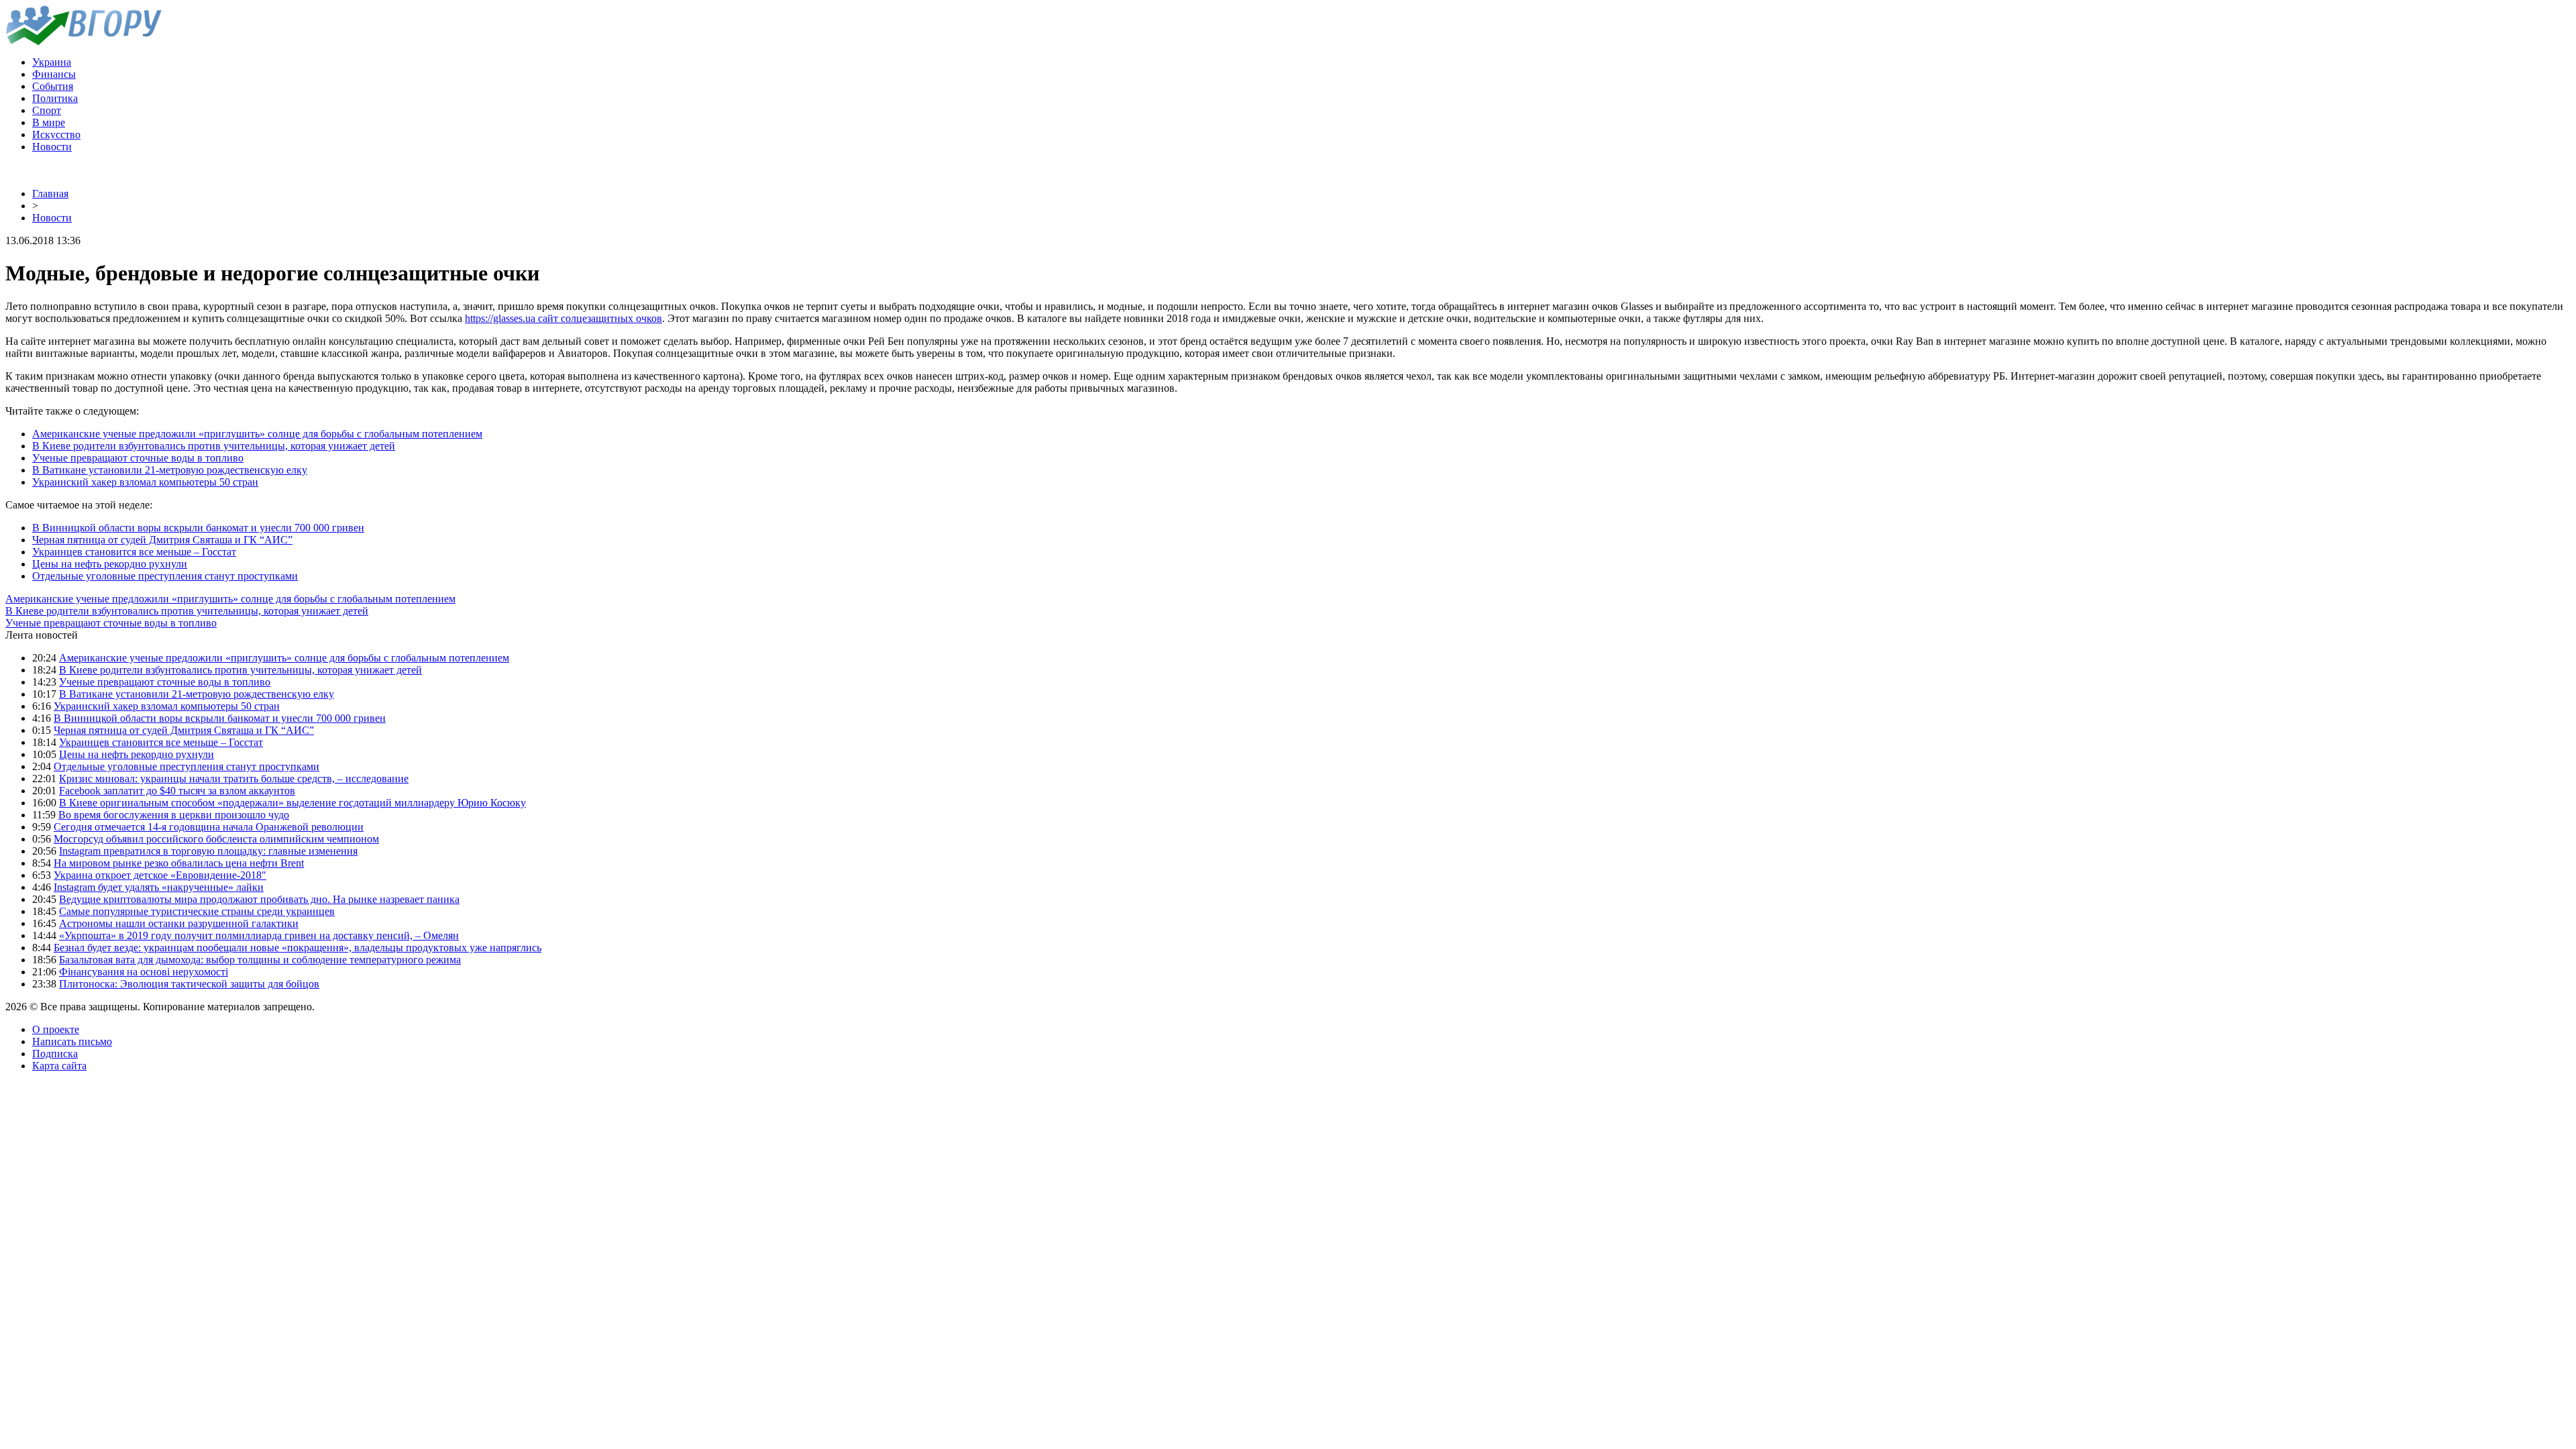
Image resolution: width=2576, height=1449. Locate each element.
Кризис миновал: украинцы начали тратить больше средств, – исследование (234, 779)
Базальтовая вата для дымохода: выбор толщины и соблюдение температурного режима (260, 960)
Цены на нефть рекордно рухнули (110, 564)
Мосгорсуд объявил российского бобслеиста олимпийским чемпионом (216, 839)
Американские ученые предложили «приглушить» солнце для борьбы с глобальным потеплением (257, 434)
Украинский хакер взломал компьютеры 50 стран (145, 482)
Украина (52, 62)
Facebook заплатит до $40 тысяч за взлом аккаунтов (177, 791)
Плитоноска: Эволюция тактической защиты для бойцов (189, 984)
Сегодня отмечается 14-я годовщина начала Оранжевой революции (209, 827)
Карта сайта (59, 1066)
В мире (49, 122)
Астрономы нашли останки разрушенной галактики (179, 923)
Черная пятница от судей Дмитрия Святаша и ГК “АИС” (162, 540)
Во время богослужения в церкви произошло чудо (174, 815)
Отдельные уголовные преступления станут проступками (165, 576)
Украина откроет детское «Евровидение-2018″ (160, 875)
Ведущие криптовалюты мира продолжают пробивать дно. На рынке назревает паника (259, 899)
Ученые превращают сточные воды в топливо (138, 458)
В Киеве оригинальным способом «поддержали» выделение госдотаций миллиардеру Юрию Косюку (292, 803)
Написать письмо (72, 1041)
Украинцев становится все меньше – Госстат (134, 552)
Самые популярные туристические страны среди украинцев (197, 911)
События (53, 86)
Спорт (47, 110)
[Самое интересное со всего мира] (84, 42)
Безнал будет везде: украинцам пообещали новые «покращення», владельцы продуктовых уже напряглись (298, 948)
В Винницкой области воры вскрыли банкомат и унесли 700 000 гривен (198, 528)
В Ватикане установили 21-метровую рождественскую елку (170, 470)
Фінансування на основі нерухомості (144, 972)
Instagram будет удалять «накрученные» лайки (159, 887)
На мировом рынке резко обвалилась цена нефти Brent (179, 863)
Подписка (55, 1054)
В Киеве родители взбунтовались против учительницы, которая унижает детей (214, 446)
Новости (52, 147)
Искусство (56, 135)
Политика (55, 98)
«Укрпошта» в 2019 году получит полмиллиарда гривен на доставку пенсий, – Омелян (259, 935)
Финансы (54, 74)
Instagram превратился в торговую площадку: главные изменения (208, 851)
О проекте (56, 1029)
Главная (50, 194)
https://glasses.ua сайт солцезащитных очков (563, 318)
